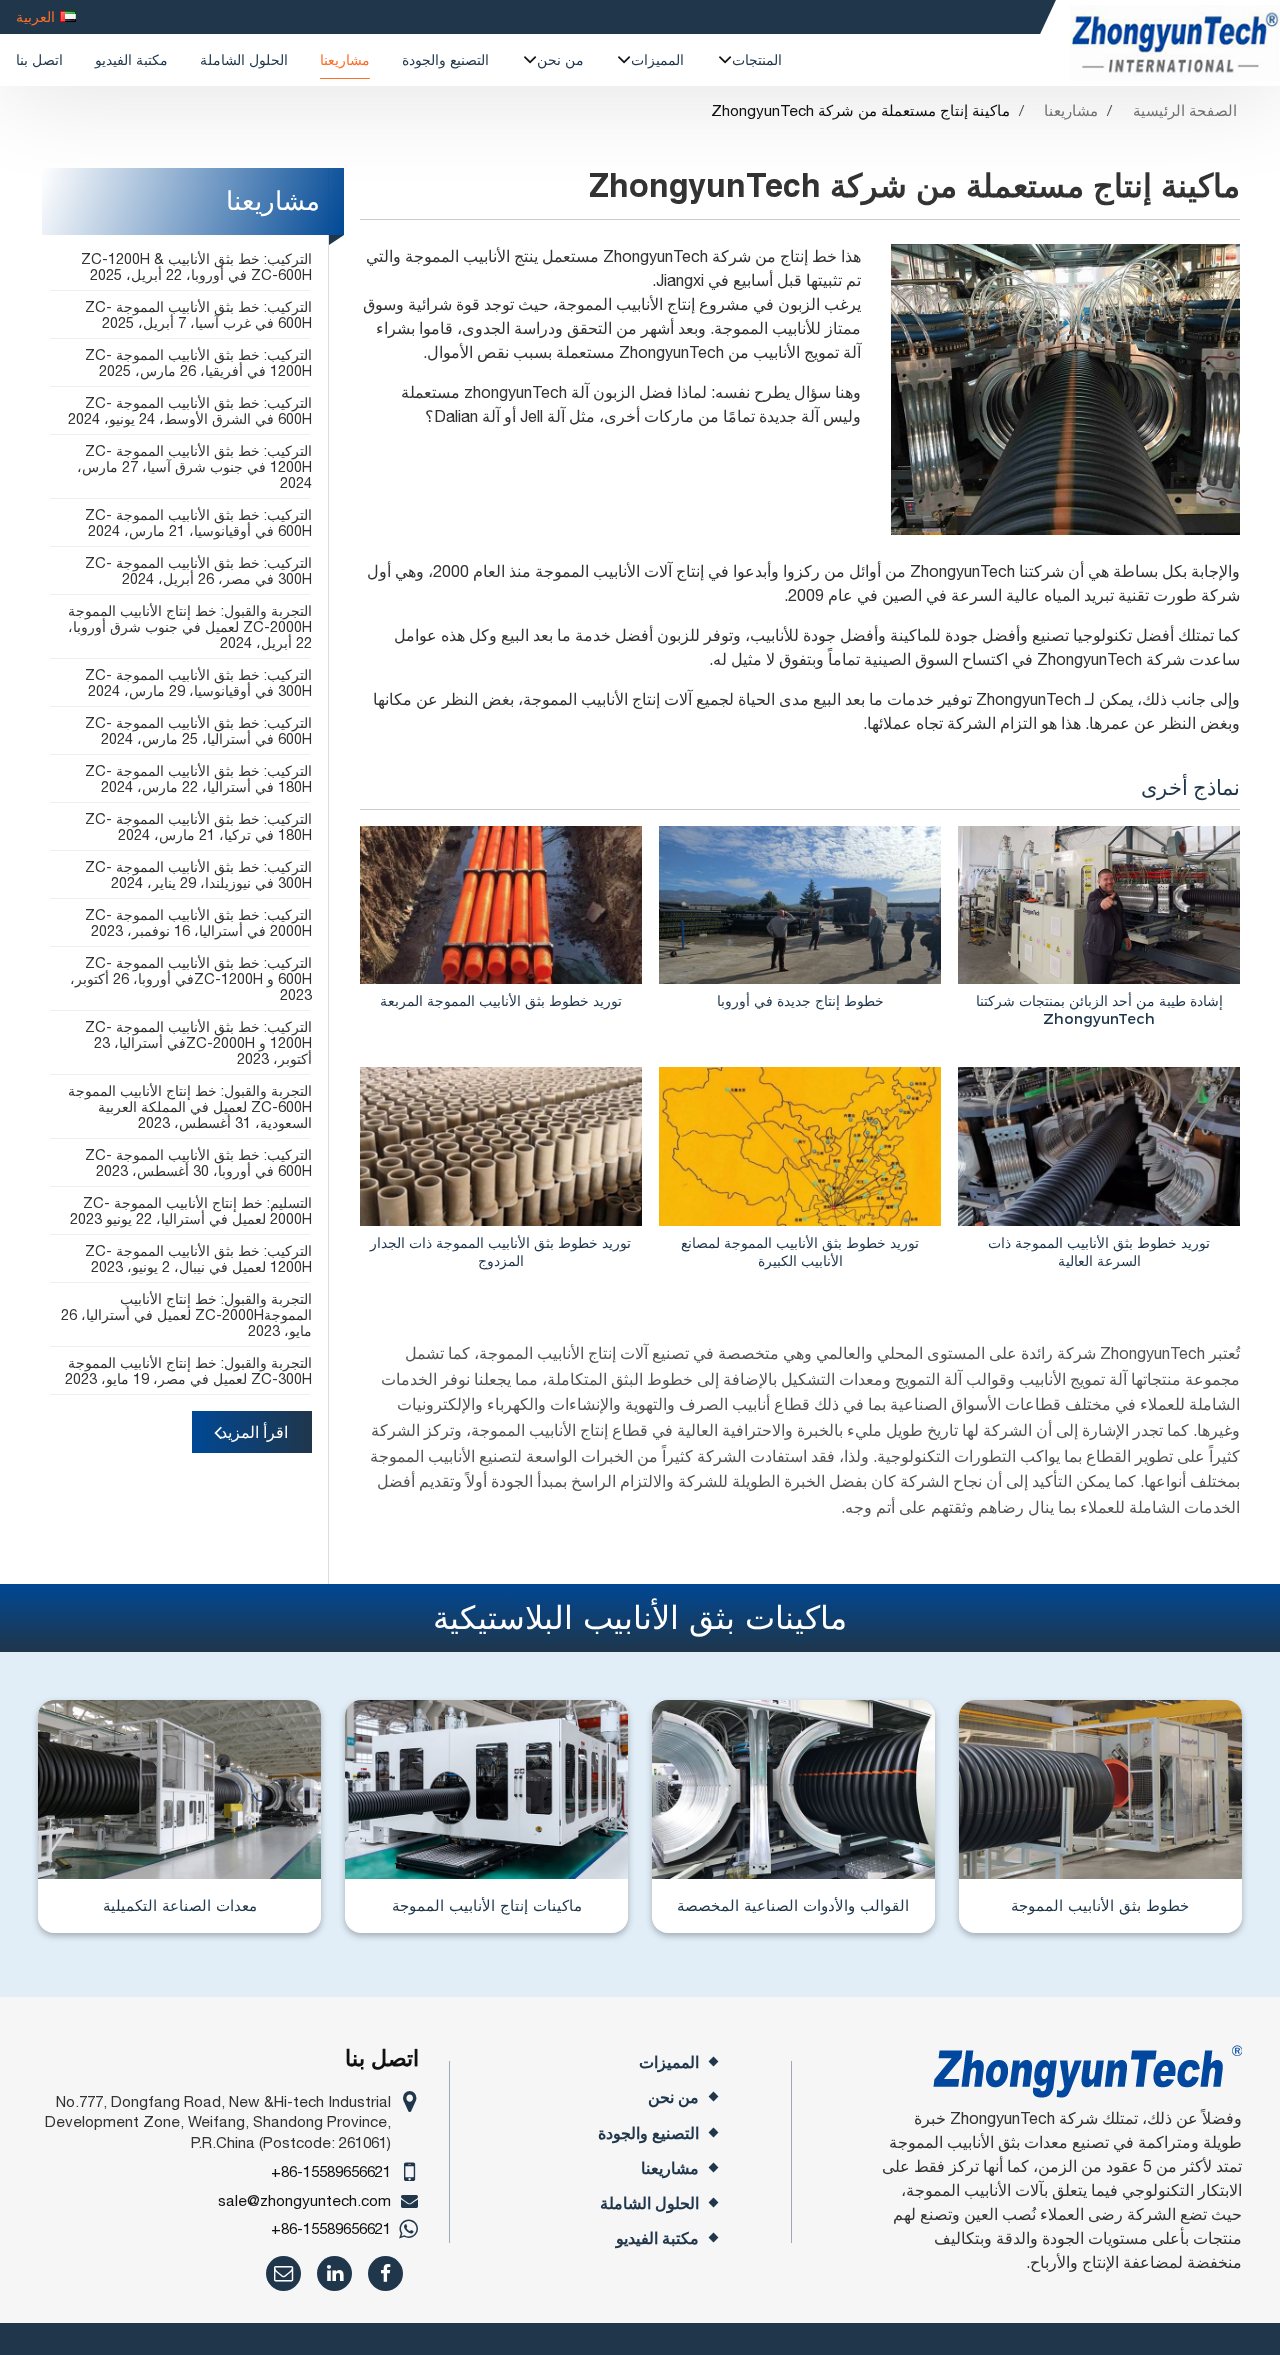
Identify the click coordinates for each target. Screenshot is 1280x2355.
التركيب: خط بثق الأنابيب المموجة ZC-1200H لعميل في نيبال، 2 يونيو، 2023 (198, 1258)
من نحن (673, 2097)
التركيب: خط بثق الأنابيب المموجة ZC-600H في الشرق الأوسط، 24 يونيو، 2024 (190, 410)
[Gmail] (283, 2273)
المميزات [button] (657, 59)
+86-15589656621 (331, 2171)
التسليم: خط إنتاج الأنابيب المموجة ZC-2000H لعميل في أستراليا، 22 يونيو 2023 (191, 1210)
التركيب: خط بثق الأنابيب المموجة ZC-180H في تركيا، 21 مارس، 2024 (198, 826)
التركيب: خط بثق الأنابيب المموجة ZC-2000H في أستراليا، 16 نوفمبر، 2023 (198, 922)
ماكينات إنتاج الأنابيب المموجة (487, 1905)
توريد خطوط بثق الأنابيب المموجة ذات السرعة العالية (1099, 1251)
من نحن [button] (560, 59)
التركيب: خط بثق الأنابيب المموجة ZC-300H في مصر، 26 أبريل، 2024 (198, 570)
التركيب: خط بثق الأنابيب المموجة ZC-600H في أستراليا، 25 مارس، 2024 (198, 730)
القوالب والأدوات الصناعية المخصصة (793, 1905)
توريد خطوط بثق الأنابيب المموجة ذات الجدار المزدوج (500, 1251)
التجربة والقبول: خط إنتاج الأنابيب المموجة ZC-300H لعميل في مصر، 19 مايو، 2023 (188, 1370)
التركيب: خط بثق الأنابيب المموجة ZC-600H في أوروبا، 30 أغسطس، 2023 (198, 1162)
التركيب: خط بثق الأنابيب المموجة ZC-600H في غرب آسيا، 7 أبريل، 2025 (198, 314)
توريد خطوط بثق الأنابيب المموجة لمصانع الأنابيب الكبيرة (800, 1251)
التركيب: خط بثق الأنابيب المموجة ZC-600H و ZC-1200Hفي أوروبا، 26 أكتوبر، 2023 (191, 978)
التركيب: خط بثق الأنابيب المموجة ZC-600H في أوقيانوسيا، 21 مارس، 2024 (198, 522)
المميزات (669, 2062)
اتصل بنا (39, 59)
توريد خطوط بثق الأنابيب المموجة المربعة (501, 1000)
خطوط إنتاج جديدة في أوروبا (800, 1000)
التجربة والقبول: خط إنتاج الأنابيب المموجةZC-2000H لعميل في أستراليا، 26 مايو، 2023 (186, 1314)
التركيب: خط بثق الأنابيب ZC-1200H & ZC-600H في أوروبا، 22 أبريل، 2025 (196, 266)
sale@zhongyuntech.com (304, 2200)
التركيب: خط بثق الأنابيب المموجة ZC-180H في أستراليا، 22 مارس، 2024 (198, 778)
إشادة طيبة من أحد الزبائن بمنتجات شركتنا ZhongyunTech (1099, 1009)
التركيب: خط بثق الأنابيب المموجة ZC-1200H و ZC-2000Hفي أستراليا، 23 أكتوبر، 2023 (198, 1042)
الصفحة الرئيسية (1185, 110)
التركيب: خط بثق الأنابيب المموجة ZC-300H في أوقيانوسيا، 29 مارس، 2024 (198, 682)
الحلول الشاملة (244, 59)
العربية (35, 16)
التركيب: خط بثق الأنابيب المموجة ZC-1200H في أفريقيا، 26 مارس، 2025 (198, 362)
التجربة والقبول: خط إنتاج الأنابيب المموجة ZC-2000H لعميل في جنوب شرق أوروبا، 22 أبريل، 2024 (190, 626)
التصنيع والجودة (445, 59)
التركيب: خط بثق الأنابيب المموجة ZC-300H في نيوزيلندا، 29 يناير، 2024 (198, 874)
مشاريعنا (345, 59)
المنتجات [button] (757, 59)
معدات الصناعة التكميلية (180, 1905)
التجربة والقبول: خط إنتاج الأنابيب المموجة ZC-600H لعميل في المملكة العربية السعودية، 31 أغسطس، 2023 (190, 1106)
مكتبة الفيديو (131, 59)
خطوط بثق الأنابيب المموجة (1100, 1905)
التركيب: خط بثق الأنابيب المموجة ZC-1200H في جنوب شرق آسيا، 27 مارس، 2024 (194, 466)
